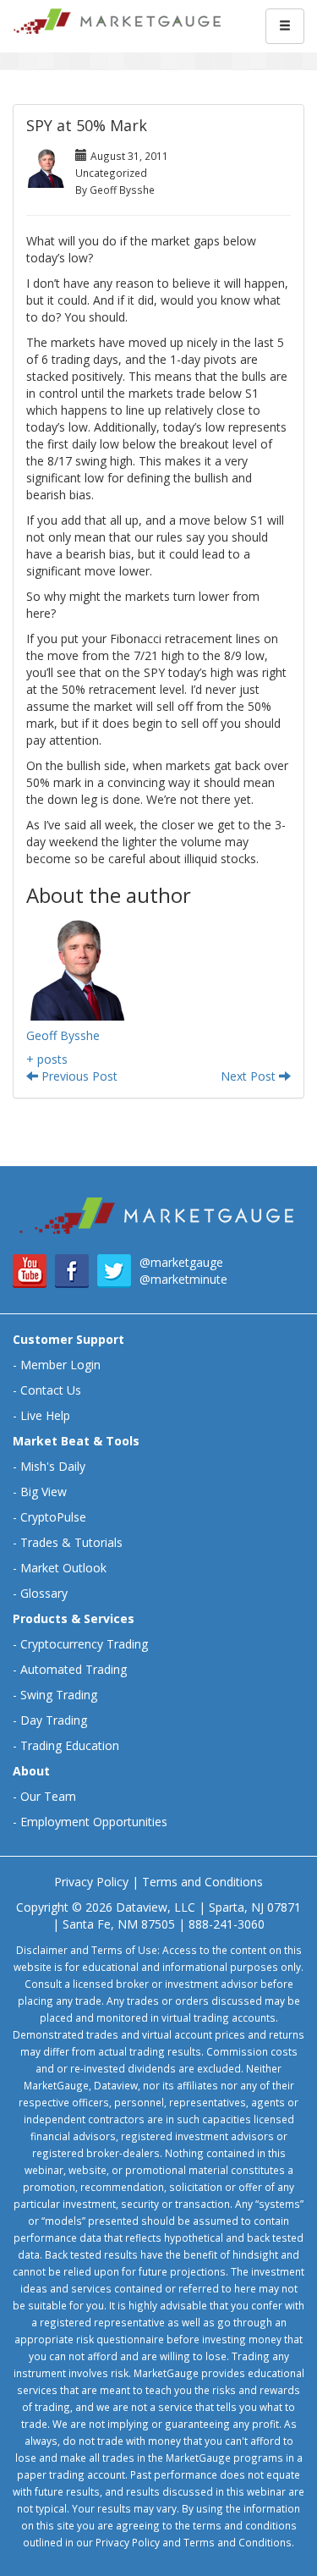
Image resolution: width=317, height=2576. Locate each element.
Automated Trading (74, 1669)
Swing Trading (59, 1695)
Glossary (44, 1593)
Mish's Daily (53, 1466)
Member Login (60, 1365)
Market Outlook (63, 1568)
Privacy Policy (91, 1882)
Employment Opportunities (94, 1822)
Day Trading (54, 1720)
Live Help (45, 1415)
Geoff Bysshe (63, 1035)
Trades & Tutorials (71, 1542)
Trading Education (70, 1745)
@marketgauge (181, 1262)
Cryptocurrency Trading (84, 1644)
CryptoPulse (53, 1517)
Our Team (48, 1796)
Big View (44, 1492)
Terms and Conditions (202, 1882)
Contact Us (51, 1390)
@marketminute (183, 1279)
